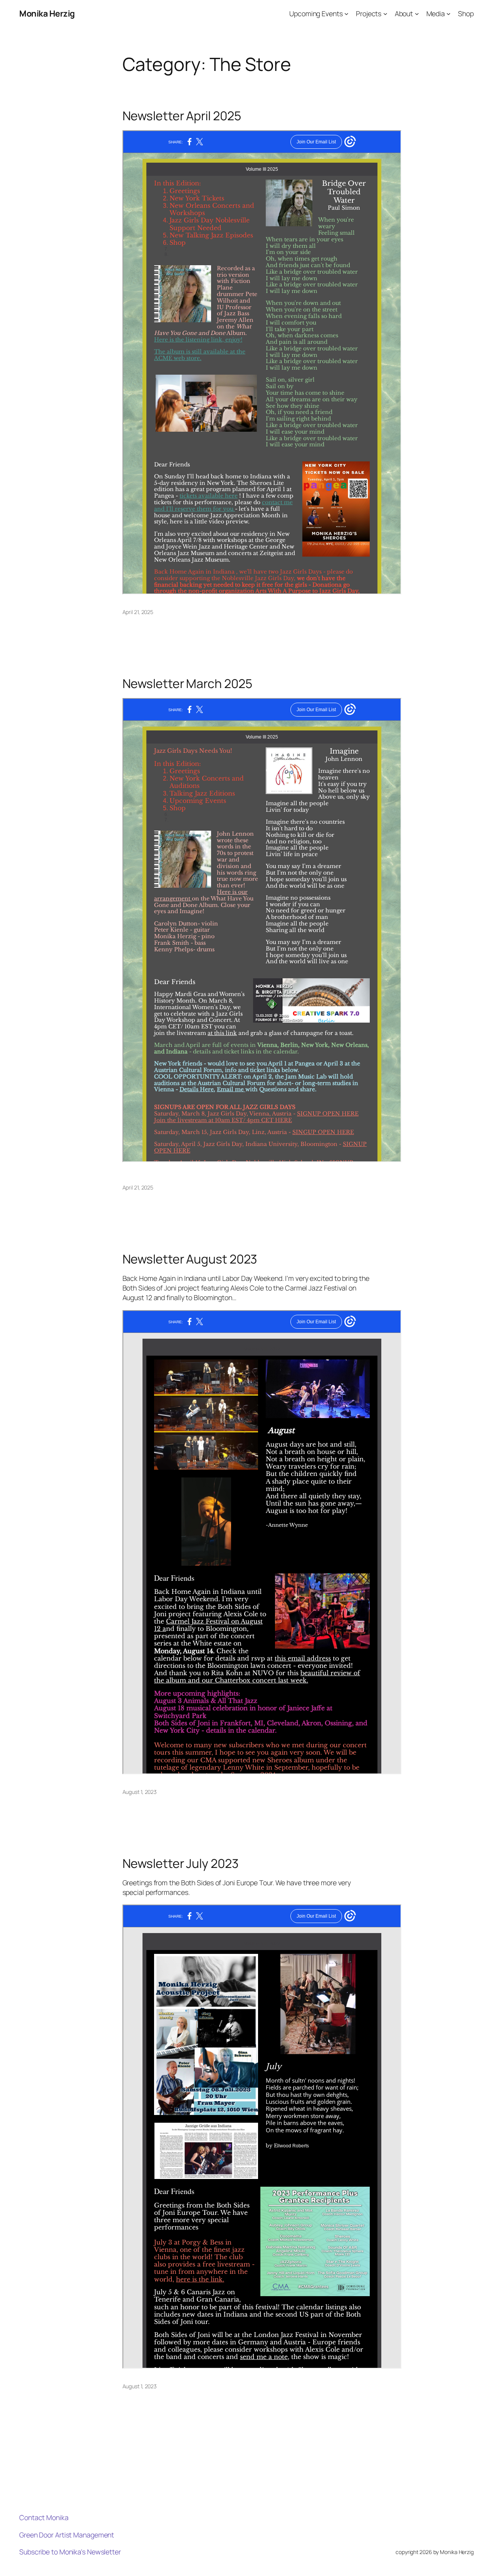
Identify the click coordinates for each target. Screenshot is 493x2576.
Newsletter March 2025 (187, 684)
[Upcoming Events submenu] (346, 14)
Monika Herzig (47, 13)
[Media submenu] (449, 14)
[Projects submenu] (385, 14)
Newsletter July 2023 (181, 1864)
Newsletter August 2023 (190, 1259)
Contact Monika (44, 2517)
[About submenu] (417, 14)
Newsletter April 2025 (182, 116)
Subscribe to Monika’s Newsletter (70, 2552)
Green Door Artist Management (67, 2535)
